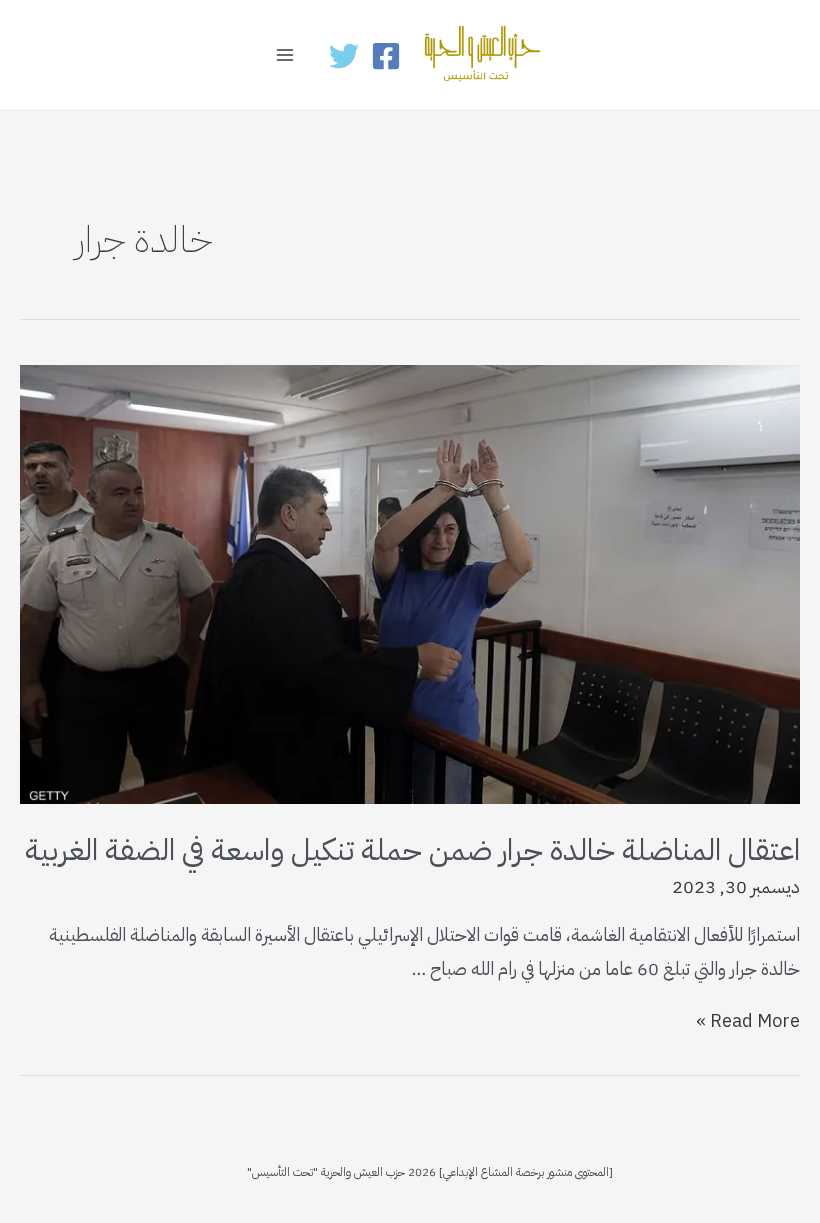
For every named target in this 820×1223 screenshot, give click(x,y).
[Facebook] (386, 56)
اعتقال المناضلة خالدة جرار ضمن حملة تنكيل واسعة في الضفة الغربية (412, 849)
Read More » (748, 1021)
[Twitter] (344, 56)
